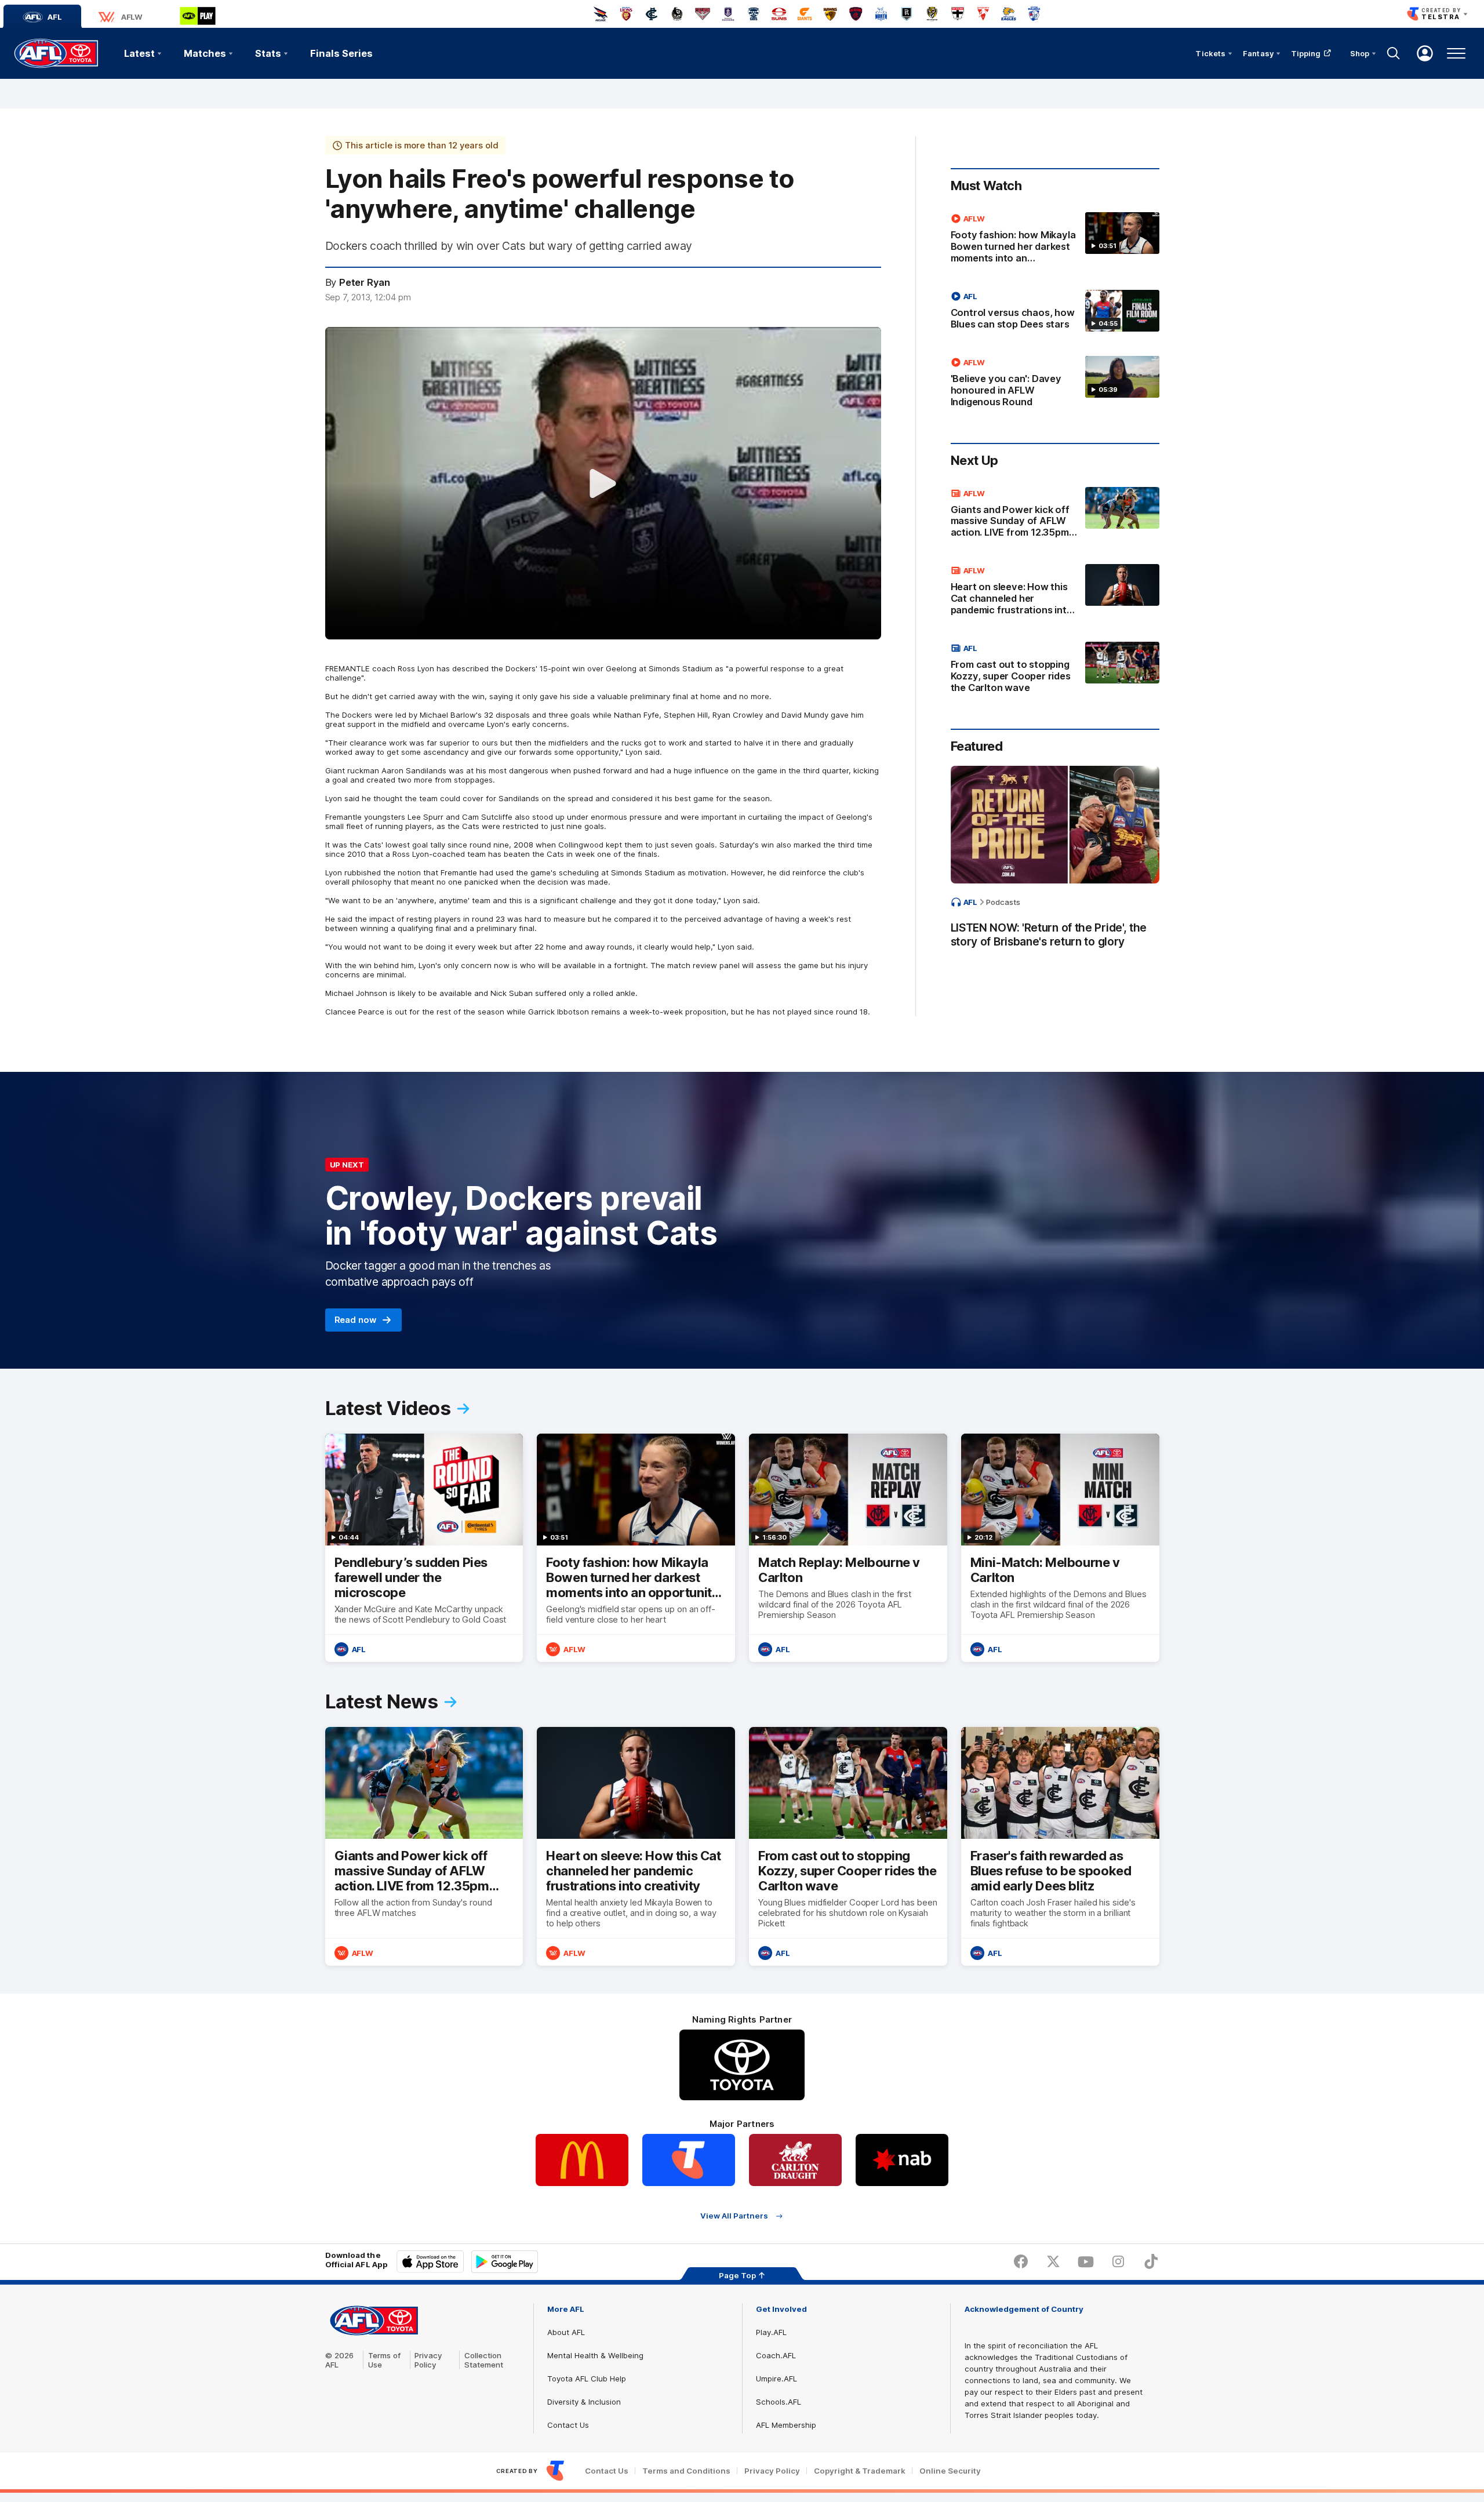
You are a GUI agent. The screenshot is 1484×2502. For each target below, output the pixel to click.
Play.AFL (771, 2332)
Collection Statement (484, 2360)
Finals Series (341, 53)
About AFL (566, 2332)
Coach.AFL (776, 2355)
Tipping (1306, 53)
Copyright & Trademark (860, 2471)
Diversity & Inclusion (584, 2402)
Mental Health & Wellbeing (595, 2355)
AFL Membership (786, 2425)
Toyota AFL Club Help (587, 2379)
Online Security (950, 2471)
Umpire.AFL (776, 2379)
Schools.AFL (779, 2402)
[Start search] (1394, 53)
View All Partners (734, 2216)
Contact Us (568, 2425)
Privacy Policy (428, 2360)
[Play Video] (603, 483)
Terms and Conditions (686, 2471)
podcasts (1003, 902)
